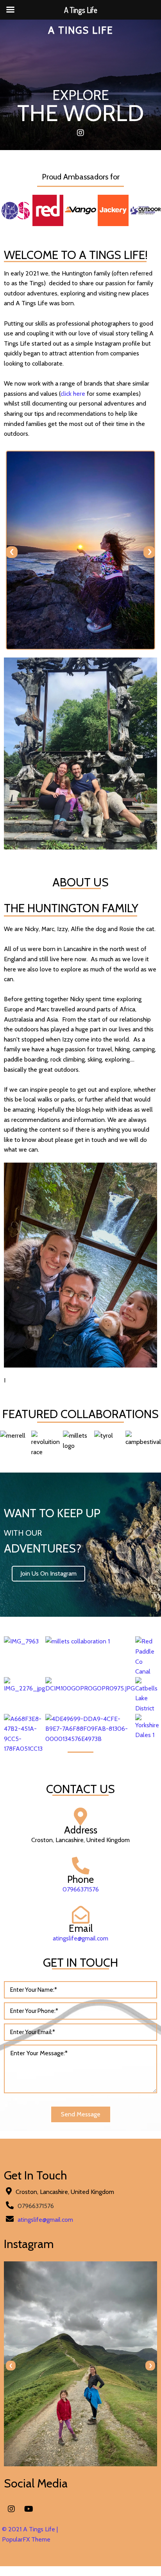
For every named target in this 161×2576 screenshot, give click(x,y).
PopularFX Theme (26, 2539)
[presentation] (12, 552)
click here (73, 394)
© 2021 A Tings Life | (30, 2529)
